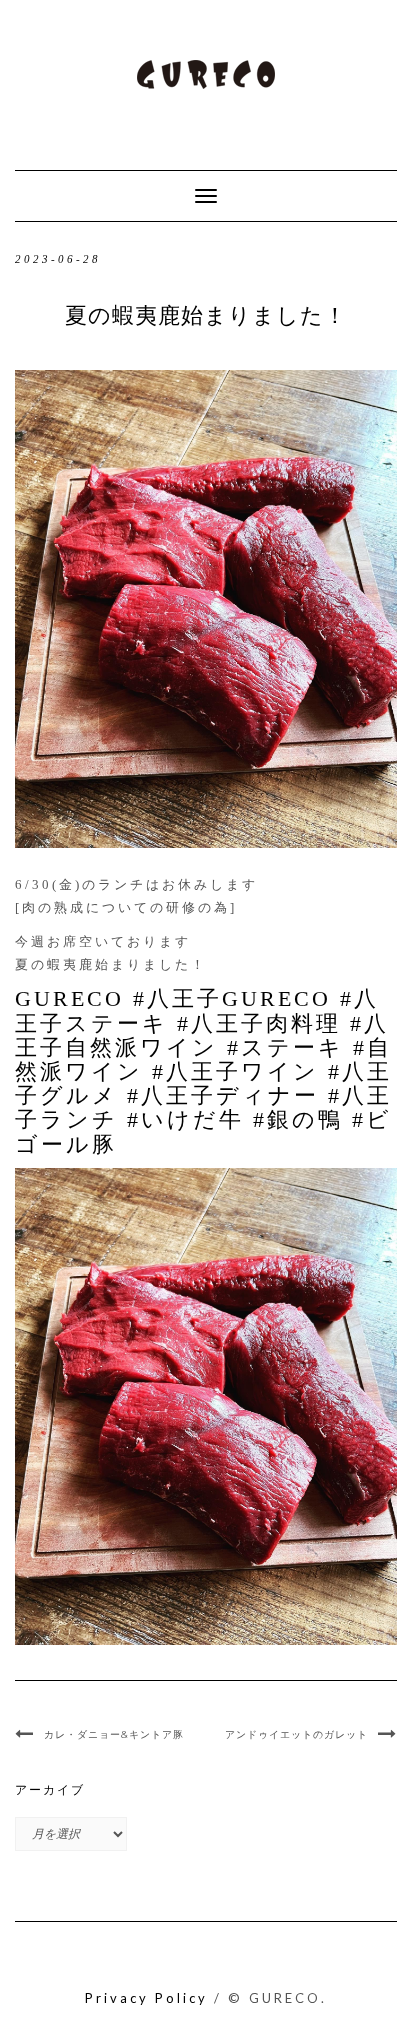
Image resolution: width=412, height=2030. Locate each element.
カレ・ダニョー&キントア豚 (114, 1734)
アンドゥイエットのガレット (296, 1734)
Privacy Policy (146, 1998)
